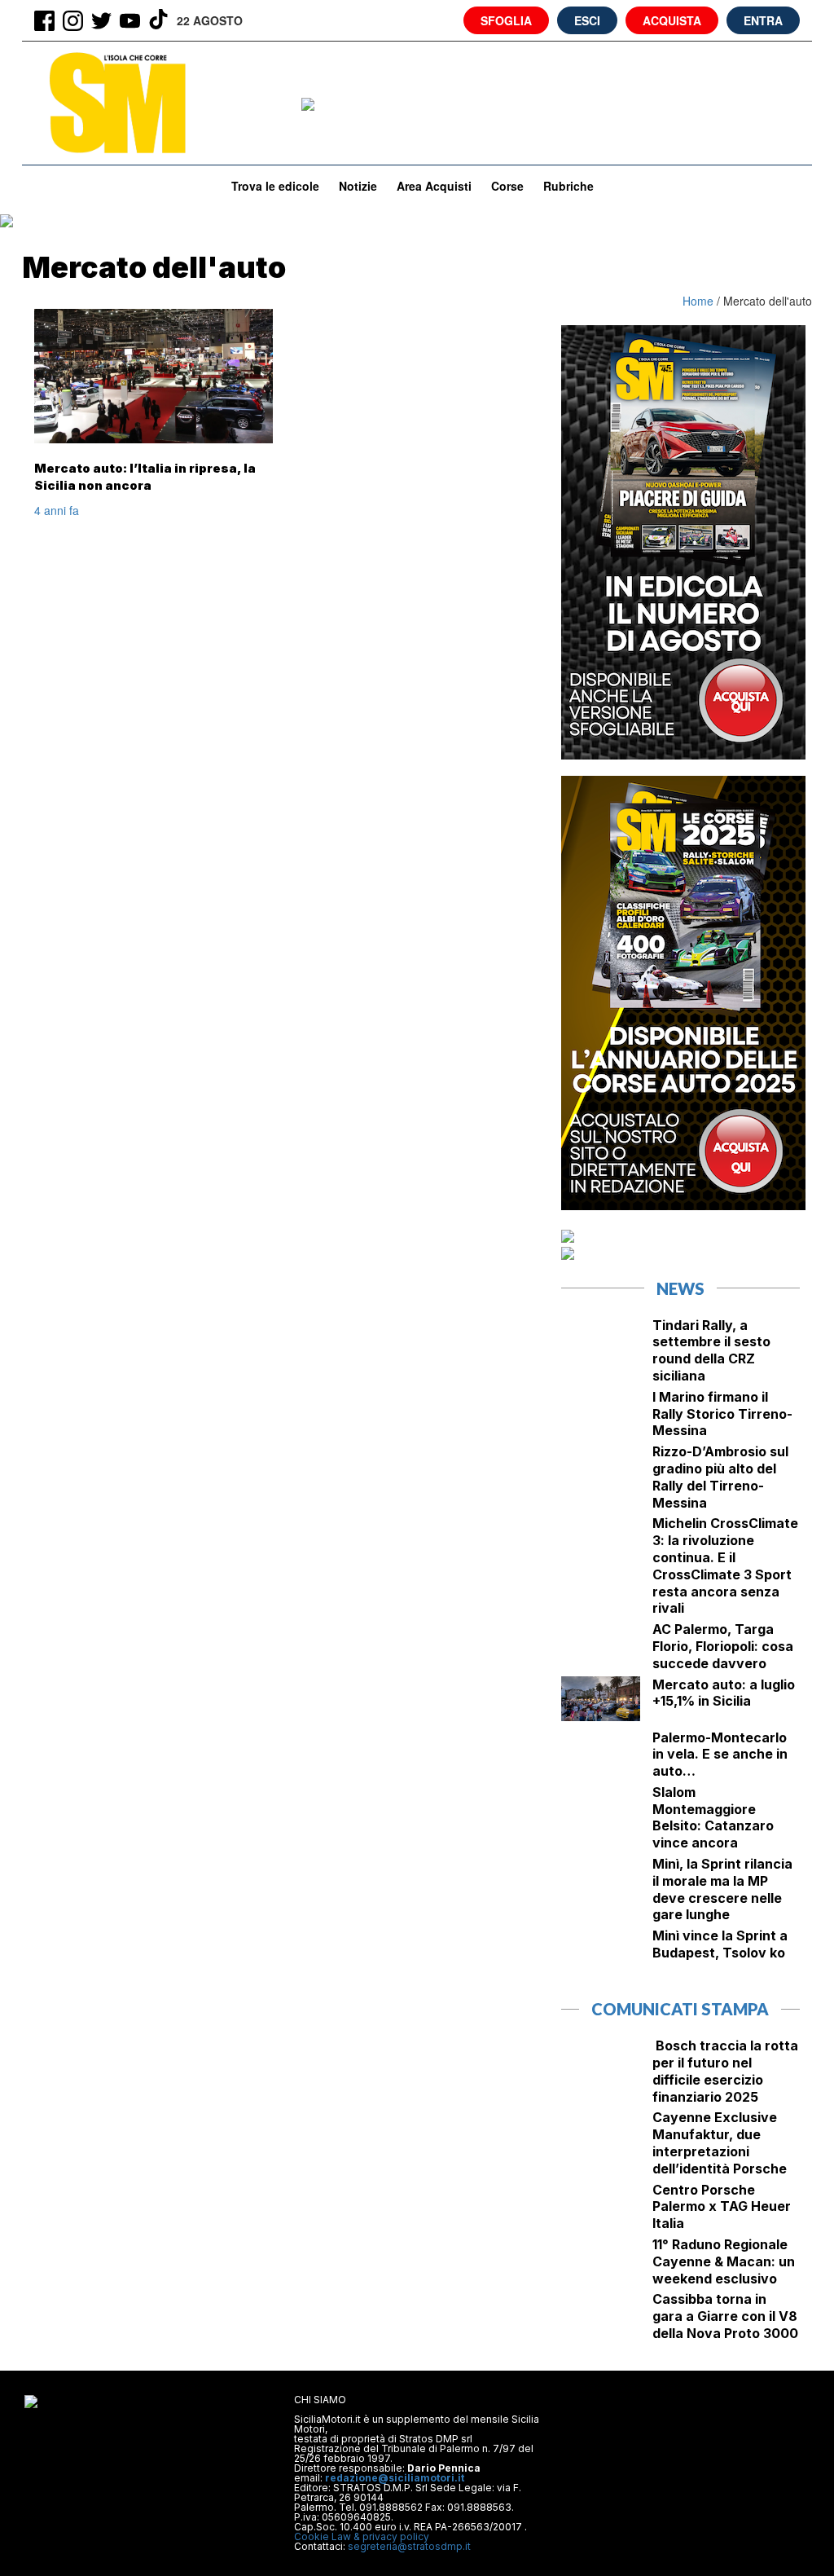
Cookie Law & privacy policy (362, 2536)
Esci (587, 20)
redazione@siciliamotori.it (395, 2478)
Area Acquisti (434, 186)
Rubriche (568, 186)
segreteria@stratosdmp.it (409, 2546)
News (680, 1288)
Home (700, 301)
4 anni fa (57, 510)
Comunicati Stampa (680, 2009)
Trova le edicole (275, 186)
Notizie (358, 186)
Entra (763, 20)
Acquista (672, 20)
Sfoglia (506, 20)
